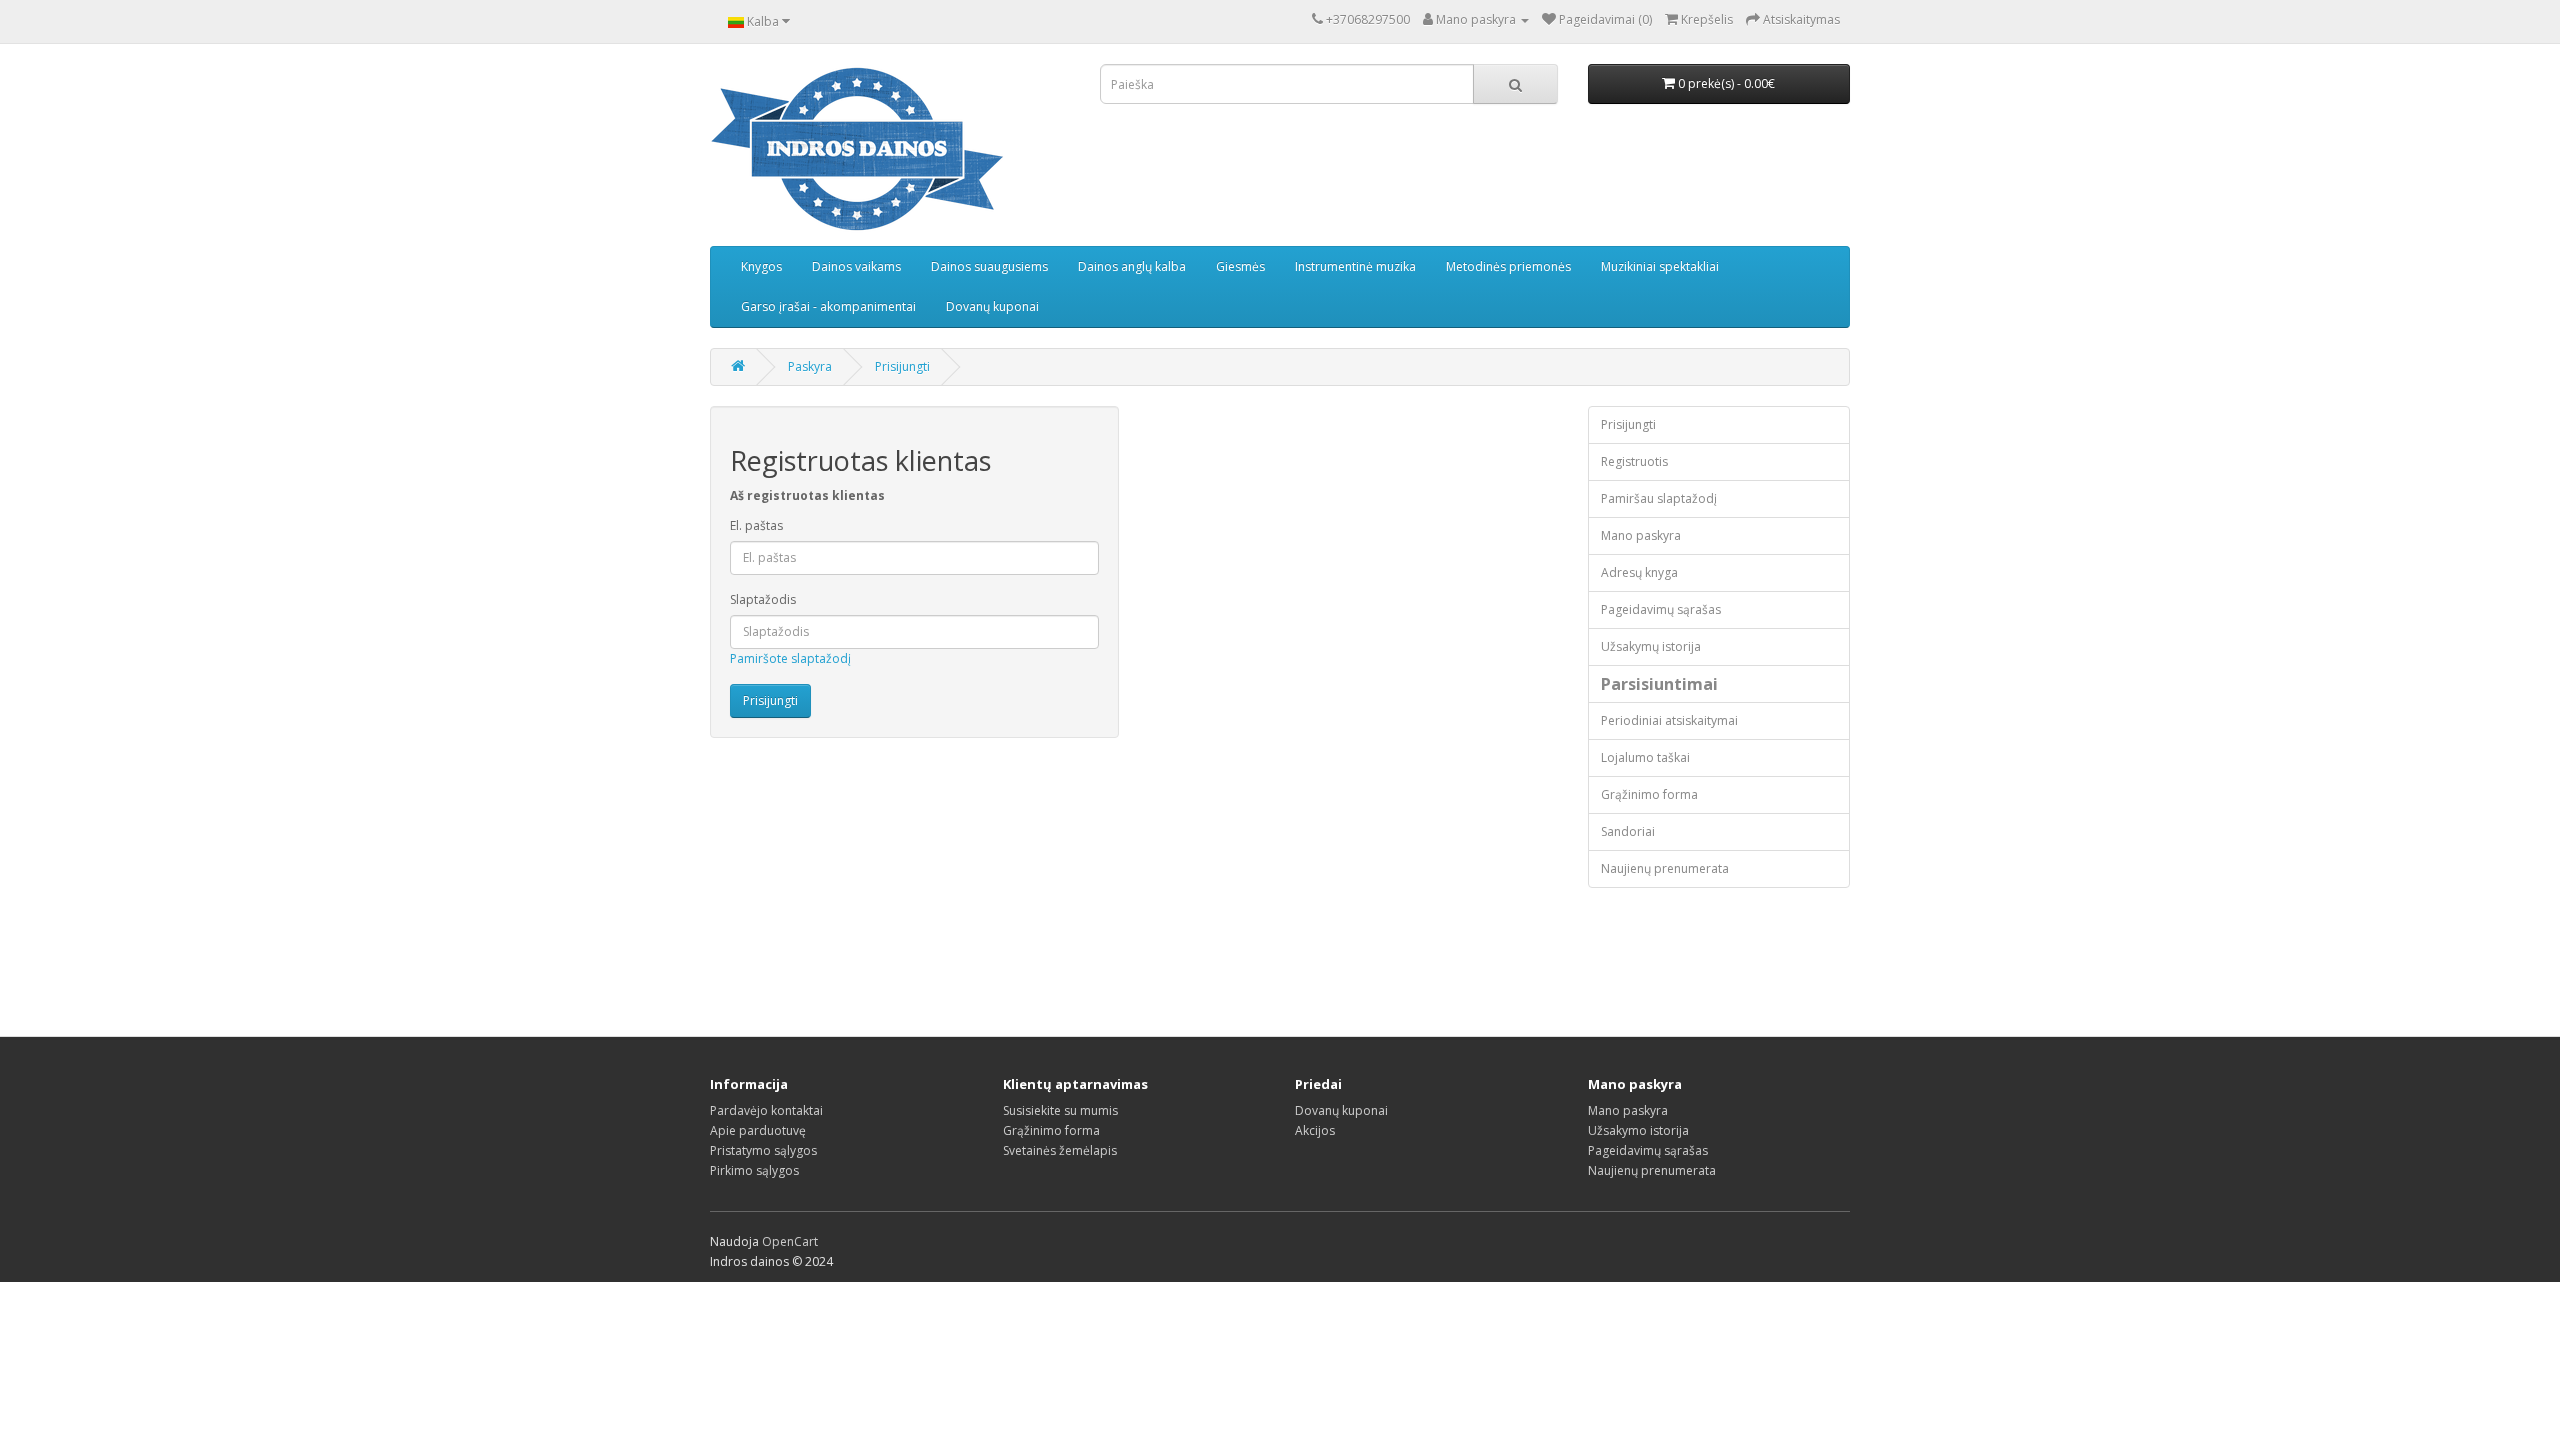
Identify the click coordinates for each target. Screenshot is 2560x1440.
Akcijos (1315, 1130)
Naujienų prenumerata (1665, 868)
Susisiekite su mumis (1060, 1110)
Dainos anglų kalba (1132, 266)
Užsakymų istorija (1651, 646)
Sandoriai (1628, 831)
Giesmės (1240, 266)
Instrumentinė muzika (1355, 266)
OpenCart (790, 1241)
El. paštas (756, 525)
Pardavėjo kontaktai (766, 1110)
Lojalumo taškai (1645, 757)
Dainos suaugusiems (989, 266)
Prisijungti (902, 366)
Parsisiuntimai (1659, 684)
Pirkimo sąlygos (754, 1170)
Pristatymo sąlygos (763, 1150)
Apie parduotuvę (758, 1130)
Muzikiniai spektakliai (1660, 266)
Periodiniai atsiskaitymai (1669, 720)
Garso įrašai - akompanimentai (828, 306)
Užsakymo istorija (1638, 1130)
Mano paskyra (1641, 535)
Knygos (761, 266)
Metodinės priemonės (1508, 266)
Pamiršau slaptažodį (1659, 498)
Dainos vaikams (856, 266)
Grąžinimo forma (1649, 794)
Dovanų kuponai (992, 306)
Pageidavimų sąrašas (1661, 609)
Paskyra (810, 366)
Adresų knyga (1639, 572)
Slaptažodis (763, 599)
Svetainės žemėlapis (1060, 1150)
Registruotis (1634, 461)
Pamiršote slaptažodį (790, 658)
